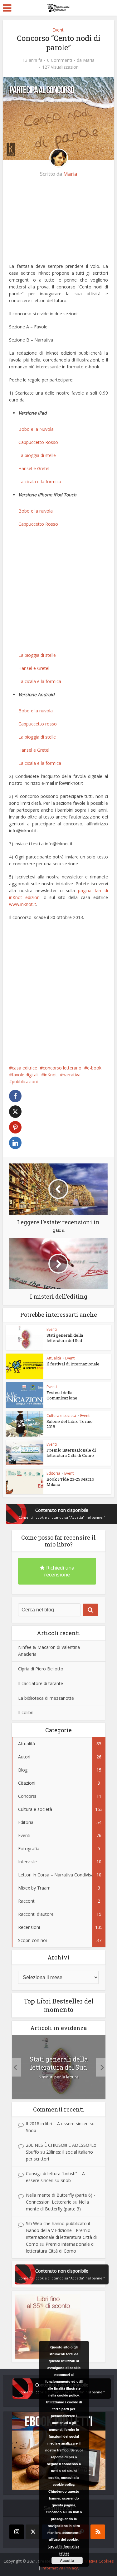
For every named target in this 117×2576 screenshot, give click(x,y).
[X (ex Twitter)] (33, 2532)
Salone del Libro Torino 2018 (70, 1424)
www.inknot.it (23, 904)
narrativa (72, 1075)
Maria (89, 60)
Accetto (67, 2560)
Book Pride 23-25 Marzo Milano (70, 1482)
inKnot (51, 1075)
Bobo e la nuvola (36, 511)
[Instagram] (17, 2532)
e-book (94, 1068)
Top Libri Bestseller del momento (59, 2005)
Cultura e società (61, 1416)
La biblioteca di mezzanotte (46, 1698)
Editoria (53, 1473)
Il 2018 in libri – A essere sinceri (57, 2124)
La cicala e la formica (40, 482)
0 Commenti (60, 60)
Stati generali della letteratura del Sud (65, 1338)
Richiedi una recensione (59, 1571)
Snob (31, 2130)
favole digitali (25, 1075)
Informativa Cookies (95, 2561)
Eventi (58, 30)
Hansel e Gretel (34, 468)
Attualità (54, 1358)
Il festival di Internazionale (73, 1364)
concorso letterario (62, 1068)
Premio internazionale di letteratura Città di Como (71, 1453)
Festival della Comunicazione (62, 1395)
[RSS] (98, 2532)
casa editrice (24, 1068)
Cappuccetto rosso (38, 724)
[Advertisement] (57, 223)
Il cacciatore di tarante (41, 1683)
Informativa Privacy (60, 2568)
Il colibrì (26, 1712)
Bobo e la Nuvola (36, 429)
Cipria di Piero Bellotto (41, 1669)
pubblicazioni (25, 1082)
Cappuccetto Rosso (38, 442)
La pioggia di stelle (37, 455)
